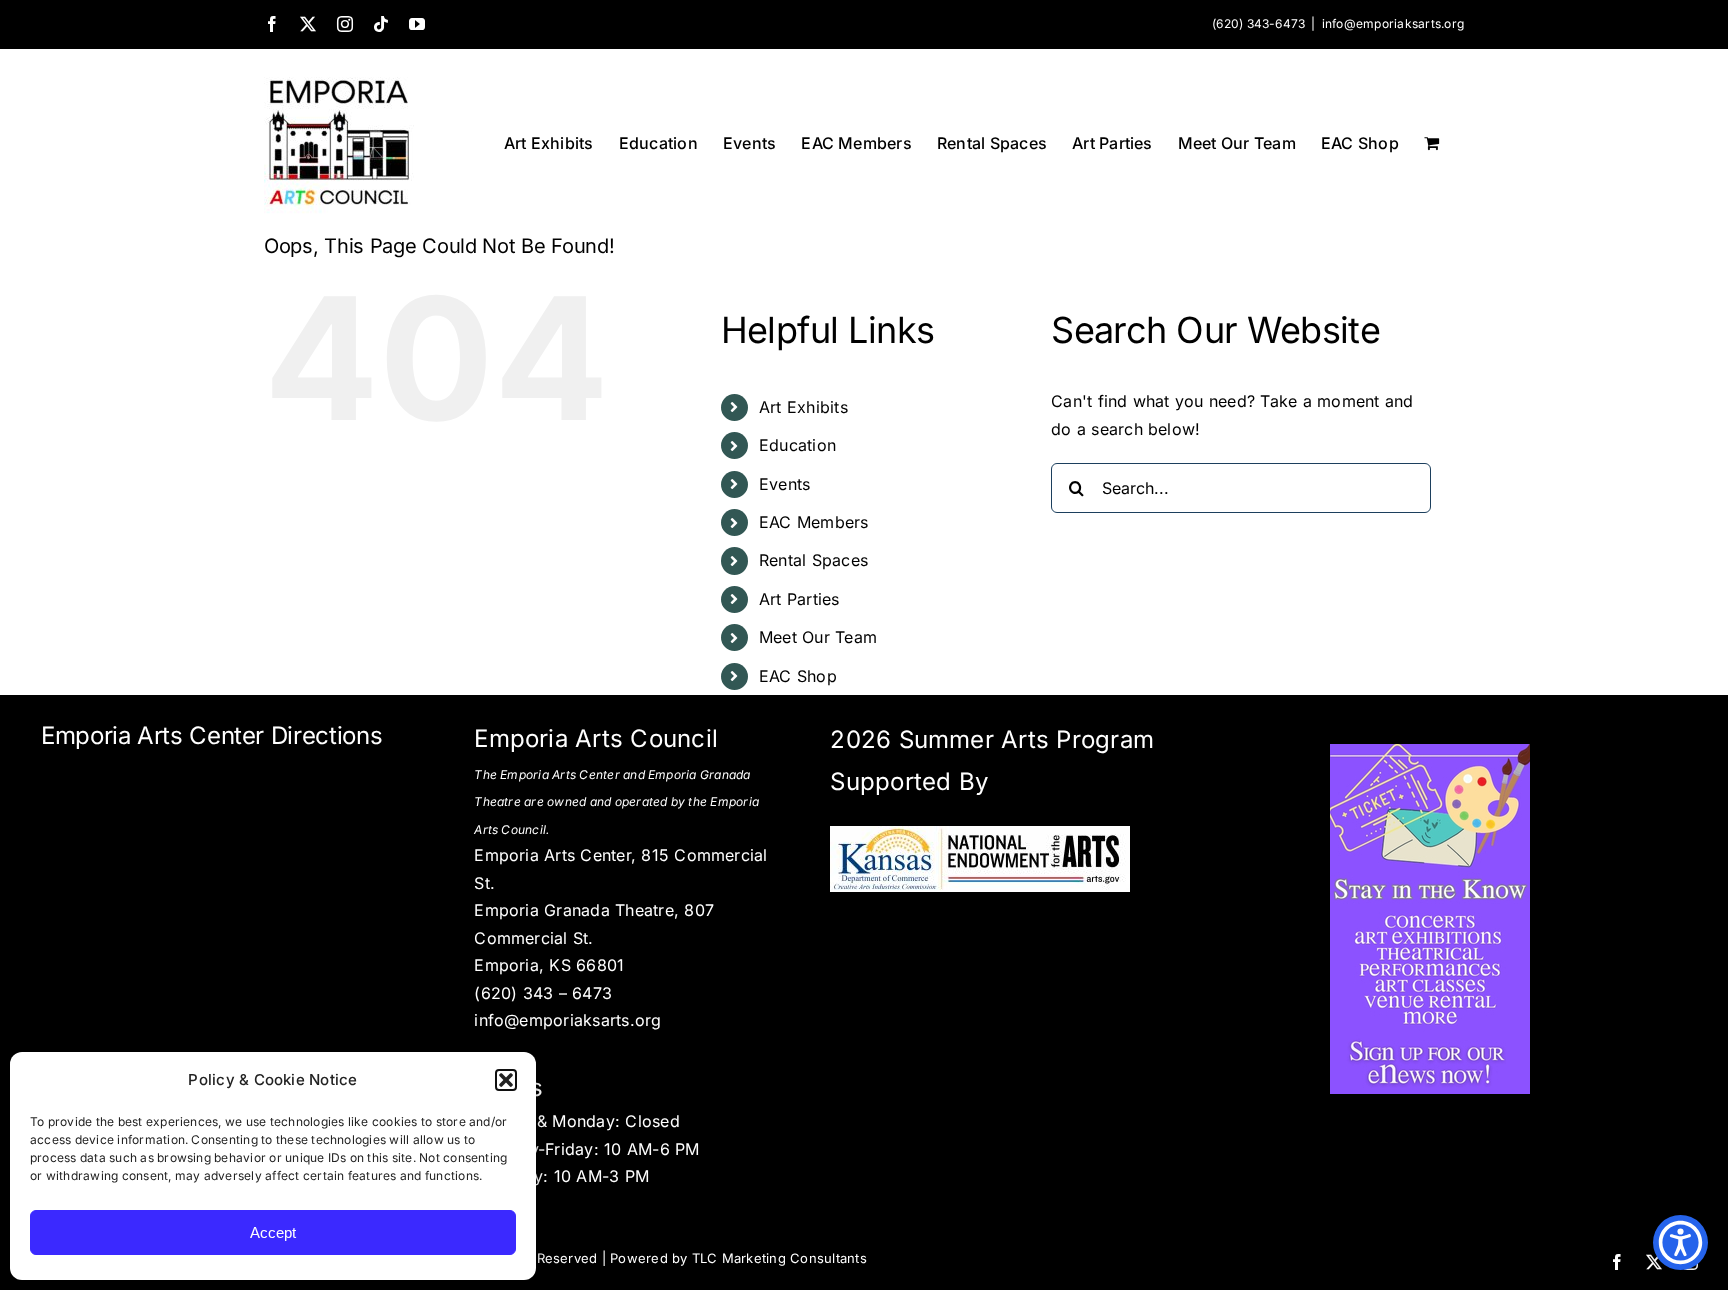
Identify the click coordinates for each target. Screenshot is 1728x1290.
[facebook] (1617, 1262)
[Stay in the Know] (1430, 752)
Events (784, 484)
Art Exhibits (803, 407)
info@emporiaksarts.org (1393, 23)
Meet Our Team (818, 637)
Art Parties (799, 599)
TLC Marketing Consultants (779, 1258)
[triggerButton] (1680, 1242)
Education (797, 445)
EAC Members (814, 522)
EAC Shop (798, 676)
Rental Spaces (813, 560)
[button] (506, 1080)
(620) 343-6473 (1258, 23)
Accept (273, 1232)
